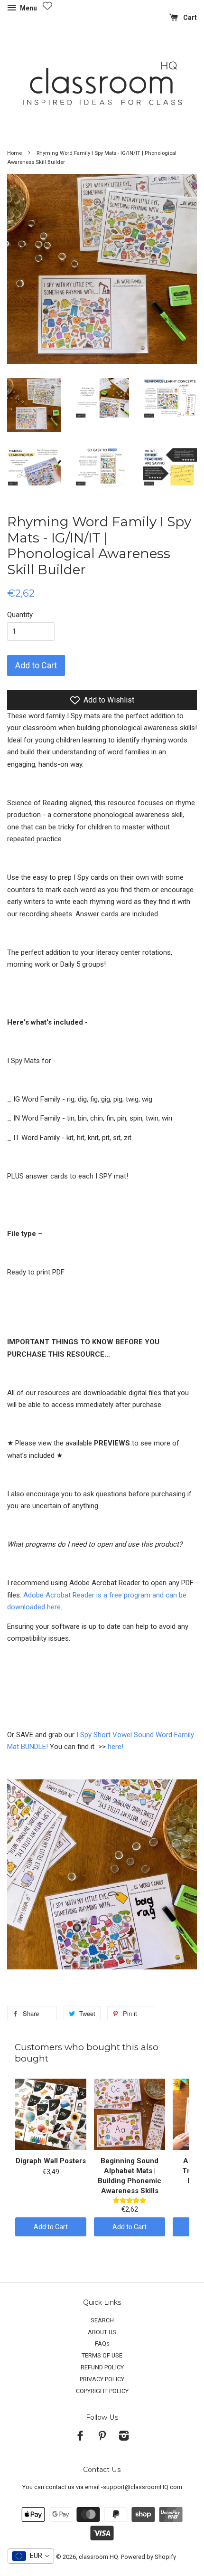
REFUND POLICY (102, 2367)
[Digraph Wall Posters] (51, 2114)
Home (14, 153)
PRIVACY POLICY (102, 2379)
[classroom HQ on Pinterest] (102, 2438)
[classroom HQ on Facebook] (80, 2438)
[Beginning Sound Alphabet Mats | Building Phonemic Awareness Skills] (130, 2114)
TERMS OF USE (102, 2355)
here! (116, 1747)
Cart (189, 18)
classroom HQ (98, 2557)
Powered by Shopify (148, 2557)
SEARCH (102, 2320)
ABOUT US (102, 2332)
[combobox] (31, 2556)
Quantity (20, 615)
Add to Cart (51, 2227)
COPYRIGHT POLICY (102, 2391)
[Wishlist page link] (47, 6)
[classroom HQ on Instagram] (124, 2438)
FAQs (102, 2343)
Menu (28, 8)
